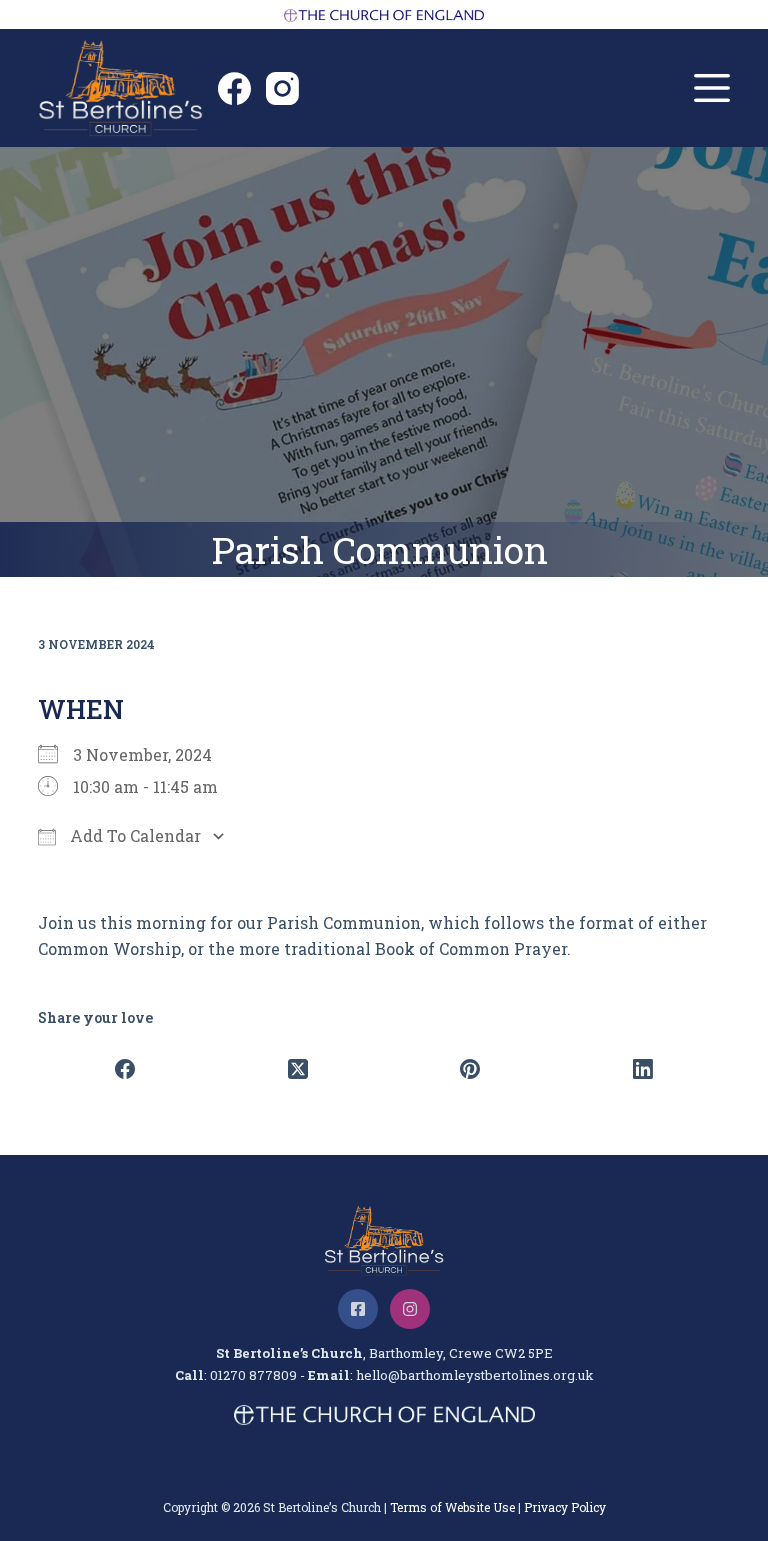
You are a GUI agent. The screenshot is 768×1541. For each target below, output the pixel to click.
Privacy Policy (565, 1507)
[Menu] (712, 88)
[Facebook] (234, 88)
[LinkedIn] (643, 1069)
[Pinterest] (470, 1069)
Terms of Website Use (452, 1507)
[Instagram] (282, 88)
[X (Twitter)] (297, 1069)
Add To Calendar (133, 835)
